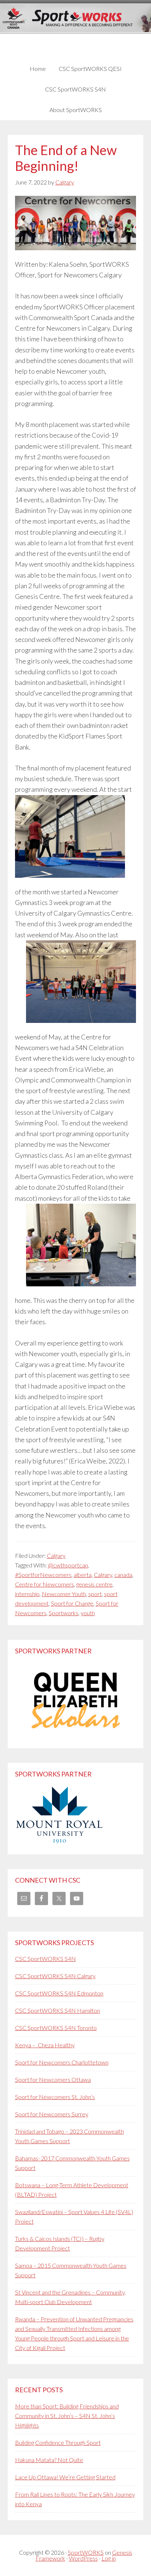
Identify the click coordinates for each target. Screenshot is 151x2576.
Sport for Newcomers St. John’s (55, 2097)
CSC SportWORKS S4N (45, 1959)
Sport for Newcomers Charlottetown (62, 2062)
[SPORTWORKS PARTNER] (76, 1736)
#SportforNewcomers (43, 1575)
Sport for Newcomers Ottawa (53, 2079)
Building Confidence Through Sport (58, 2442)
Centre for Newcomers (45, 1584)
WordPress (83, 2558)
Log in (109, 2558)
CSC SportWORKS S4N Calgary (55, 1976)
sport (95, 1594)
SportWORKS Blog (76, 28)
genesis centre (94, 1584)
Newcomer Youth (64, 1594)
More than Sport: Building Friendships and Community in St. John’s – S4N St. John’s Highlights (67, 2416)
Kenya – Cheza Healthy (45, 2045)
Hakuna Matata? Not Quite (49, 2460)
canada (123, 1575)
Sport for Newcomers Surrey (52, 2114)
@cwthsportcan (68, 1565)
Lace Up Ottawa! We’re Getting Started (65, 2477)
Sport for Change (72, 1603)
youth (88, 1613)
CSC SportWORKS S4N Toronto (56, 2028)
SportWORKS (86, 2552)
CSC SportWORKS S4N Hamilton (58, 2010)
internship (27, 1594)
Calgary (56, 1555)
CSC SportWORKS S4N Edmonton (59, 1993)
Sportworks (64, 1613)
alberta (83, 1575)
